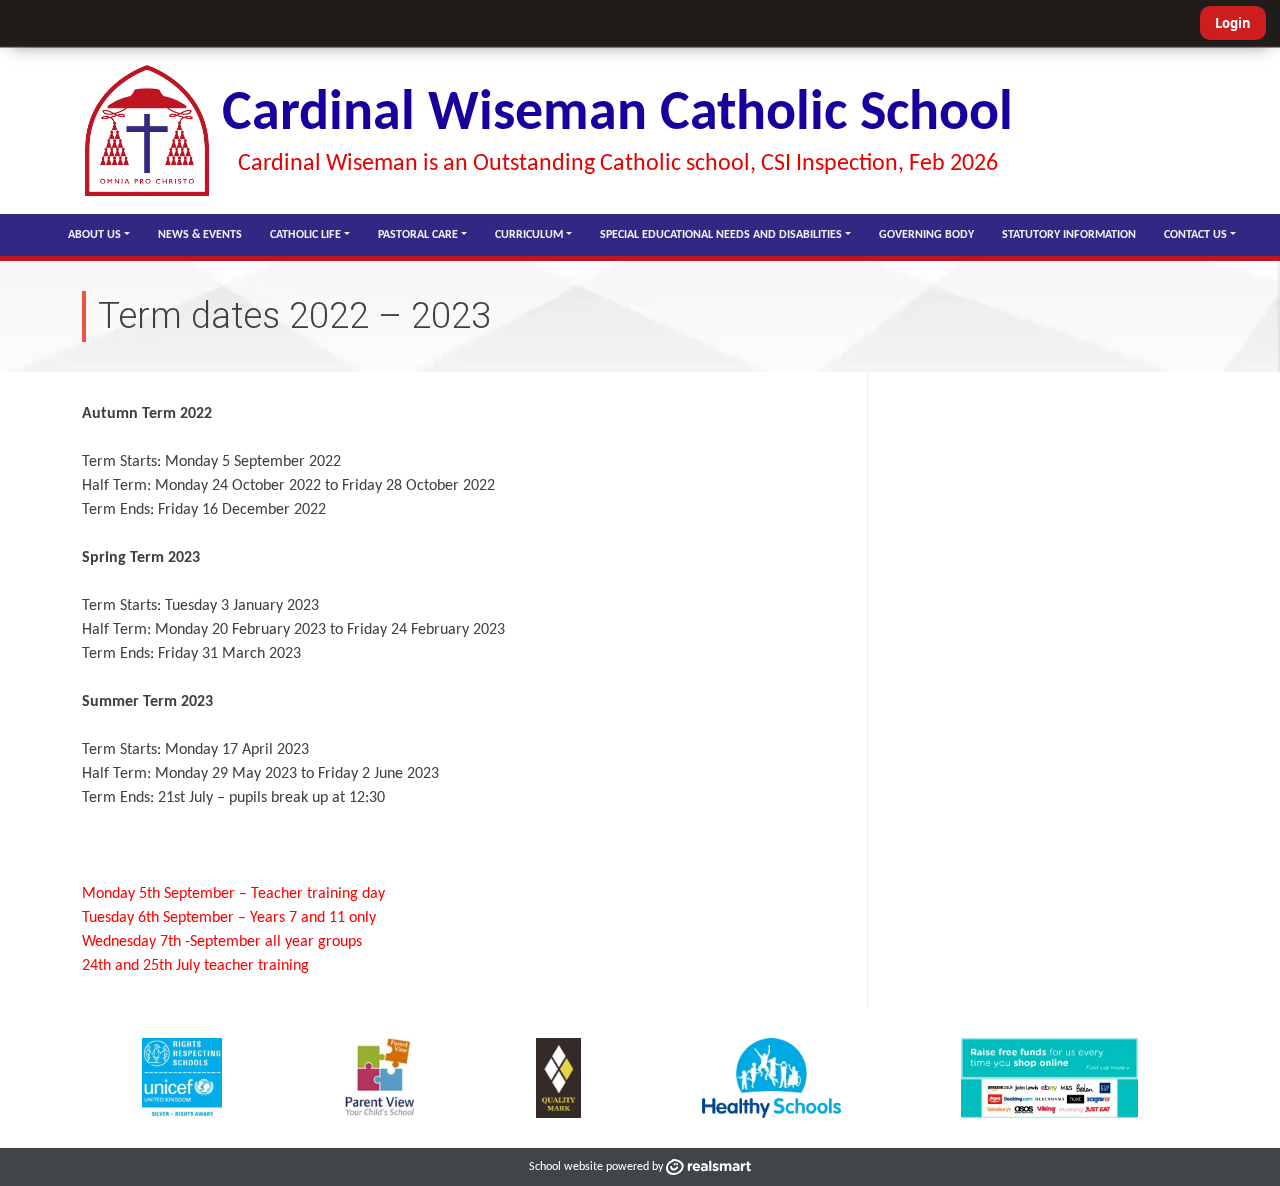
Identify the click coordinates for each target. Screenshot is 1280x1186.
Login (1233, 23)
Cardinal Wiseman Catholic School (617, 115)
